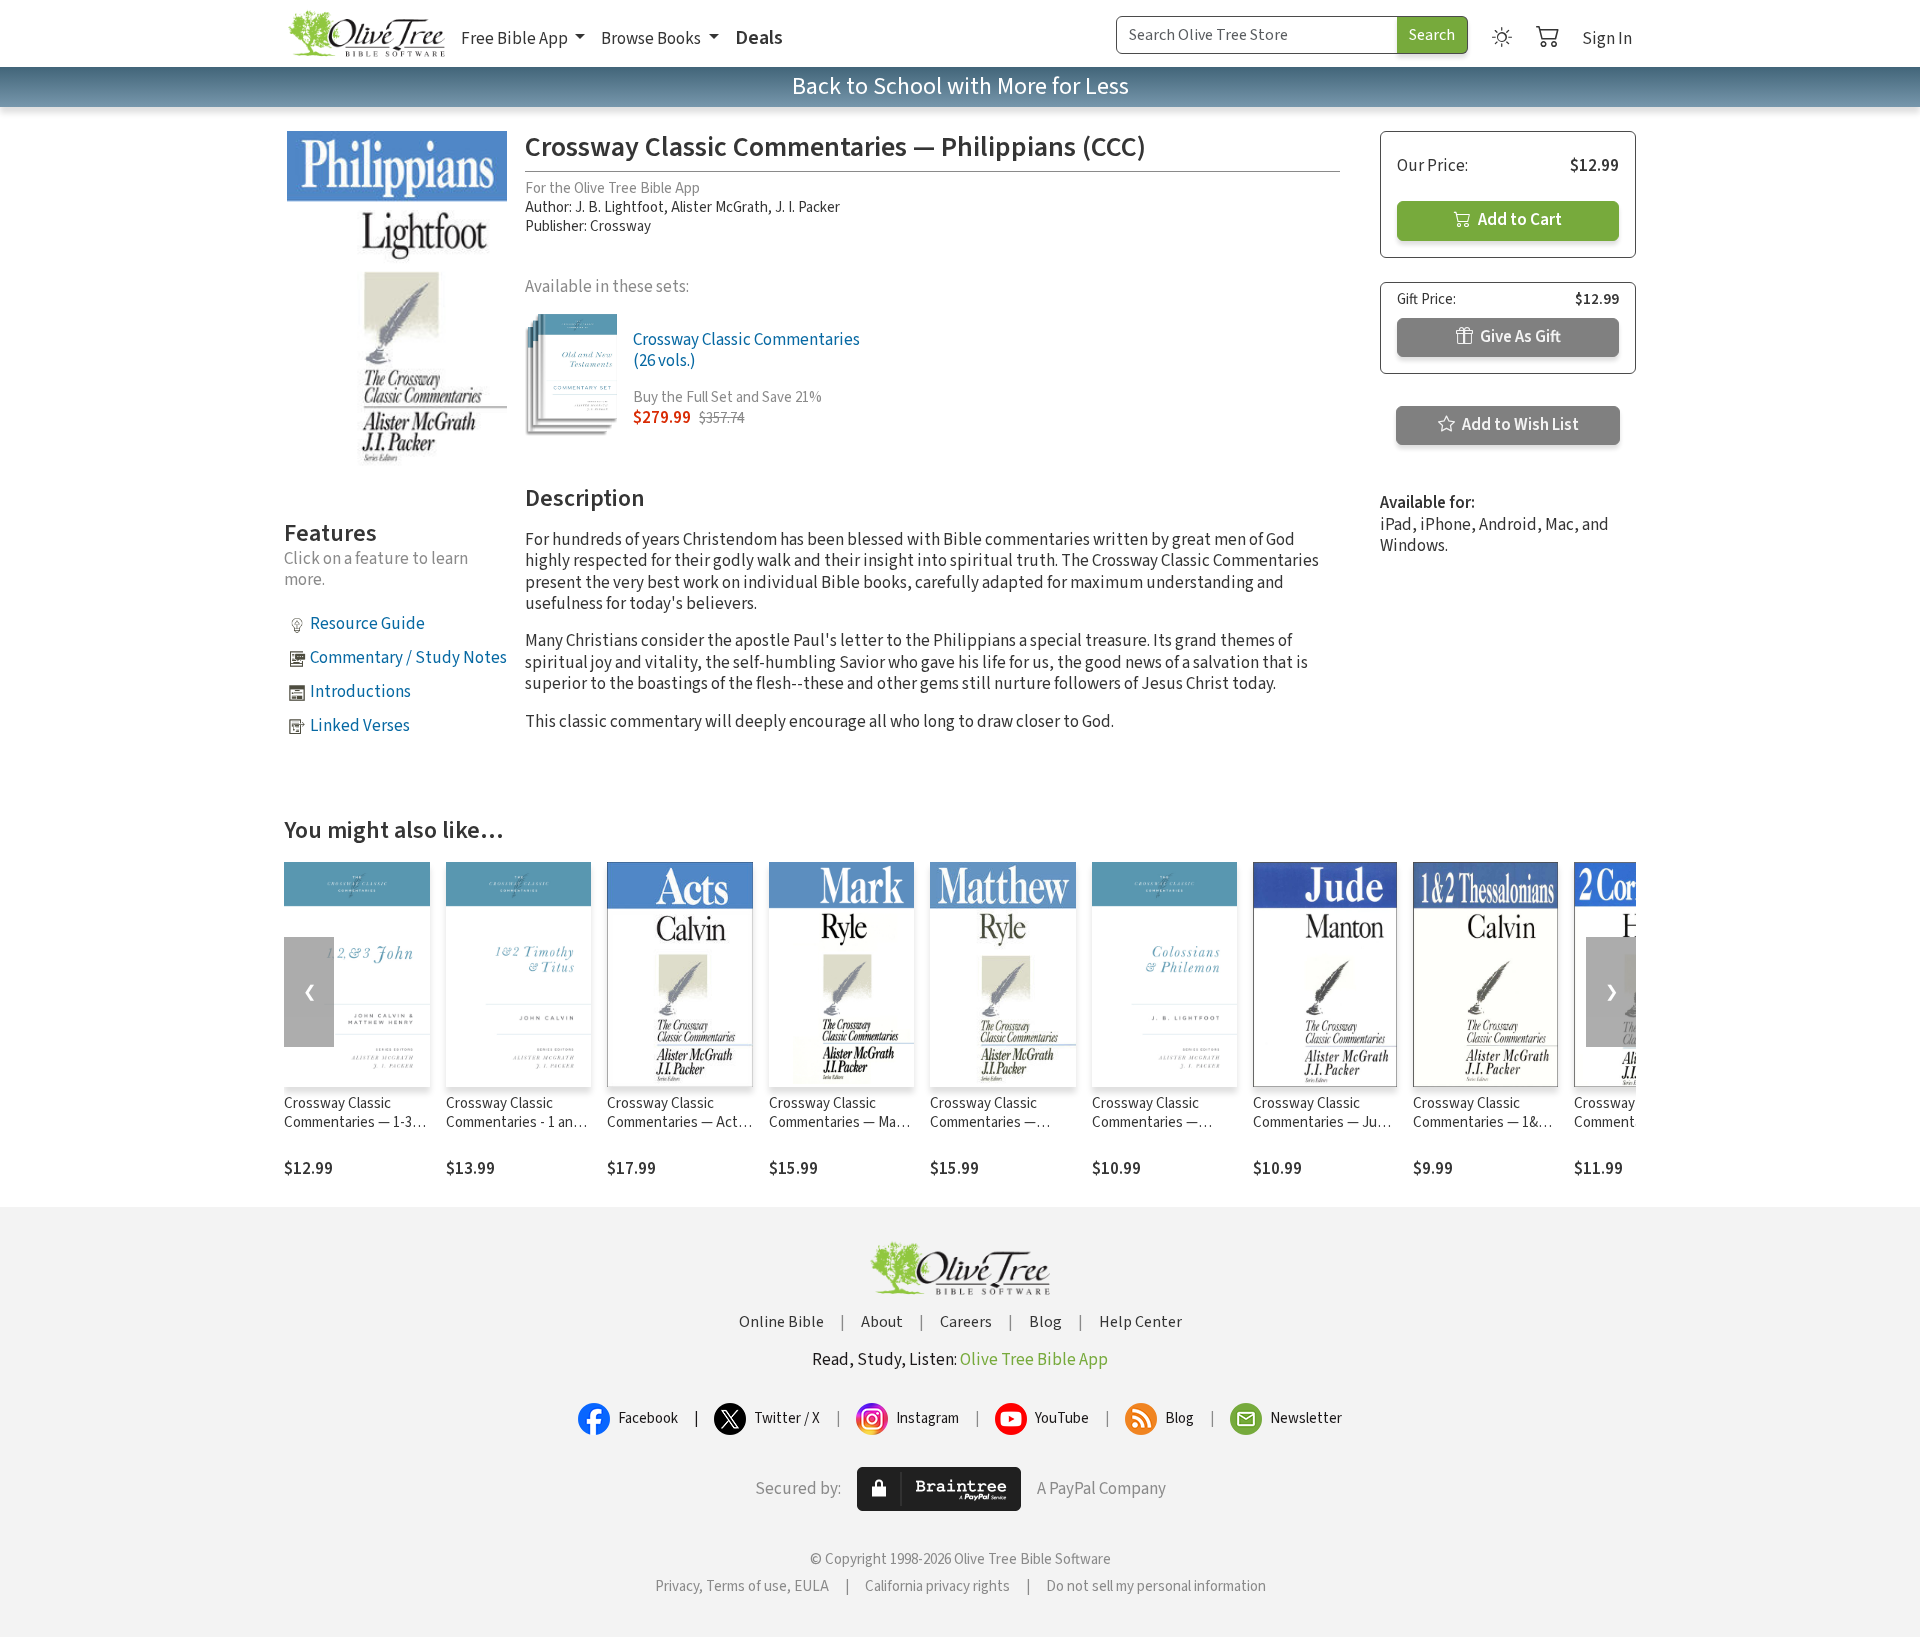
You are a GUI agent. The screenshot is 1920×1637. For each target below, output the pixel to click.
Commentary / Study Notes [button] (408, 658)
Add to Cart (1518, 220)
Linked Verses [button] (360, 726)
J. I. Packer (807, 207)
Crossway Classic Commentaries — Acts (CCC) (676, 1122)
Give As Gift (1519, 337)
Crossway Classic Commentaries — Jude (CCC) (1323, 1122)
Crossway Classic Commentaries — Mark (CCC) (838, 1122)
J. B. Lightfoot (619, 207)
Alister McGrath (719, 207)
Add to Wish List (1519, 425)
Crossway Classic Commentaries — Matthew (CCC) (983, 1122)
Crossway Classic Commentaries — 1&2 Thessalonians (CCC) (1479, 1122)
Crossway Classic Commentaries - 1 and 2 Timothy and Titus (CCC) (518, 1132)
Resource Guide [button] (367, 624)
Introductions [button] (360, 692)
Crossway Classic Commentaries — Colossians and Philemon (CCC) (1145, 1132)
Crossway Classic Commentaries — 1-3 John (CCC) (348, 1122)
